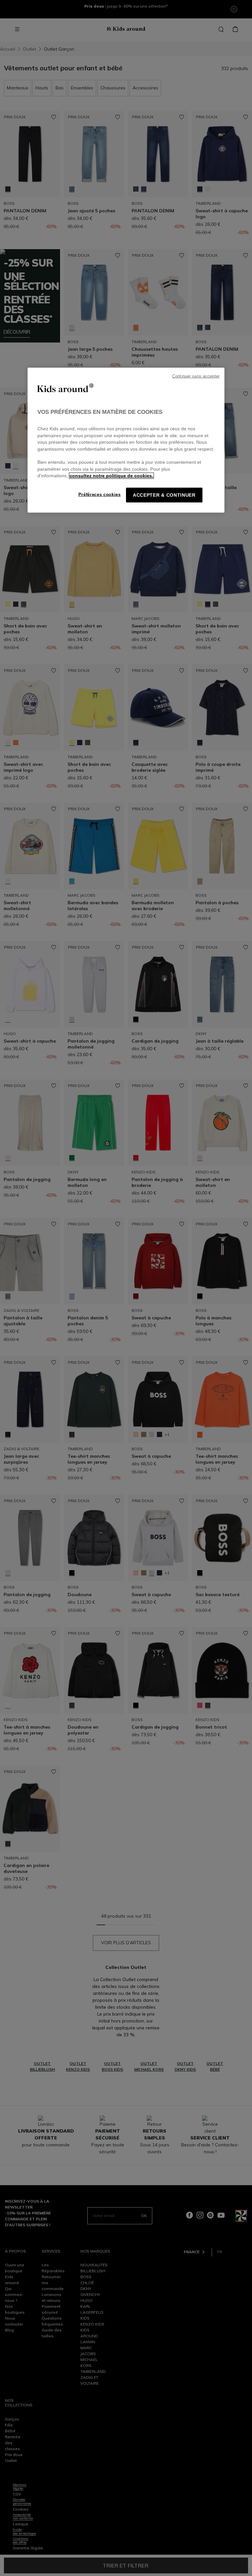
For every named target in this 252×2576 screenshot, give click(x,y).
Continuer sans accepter (196, 376)
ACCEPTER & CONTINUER (164, 495)
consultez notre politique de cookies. (111, 476)
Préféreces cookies (100, 495)
